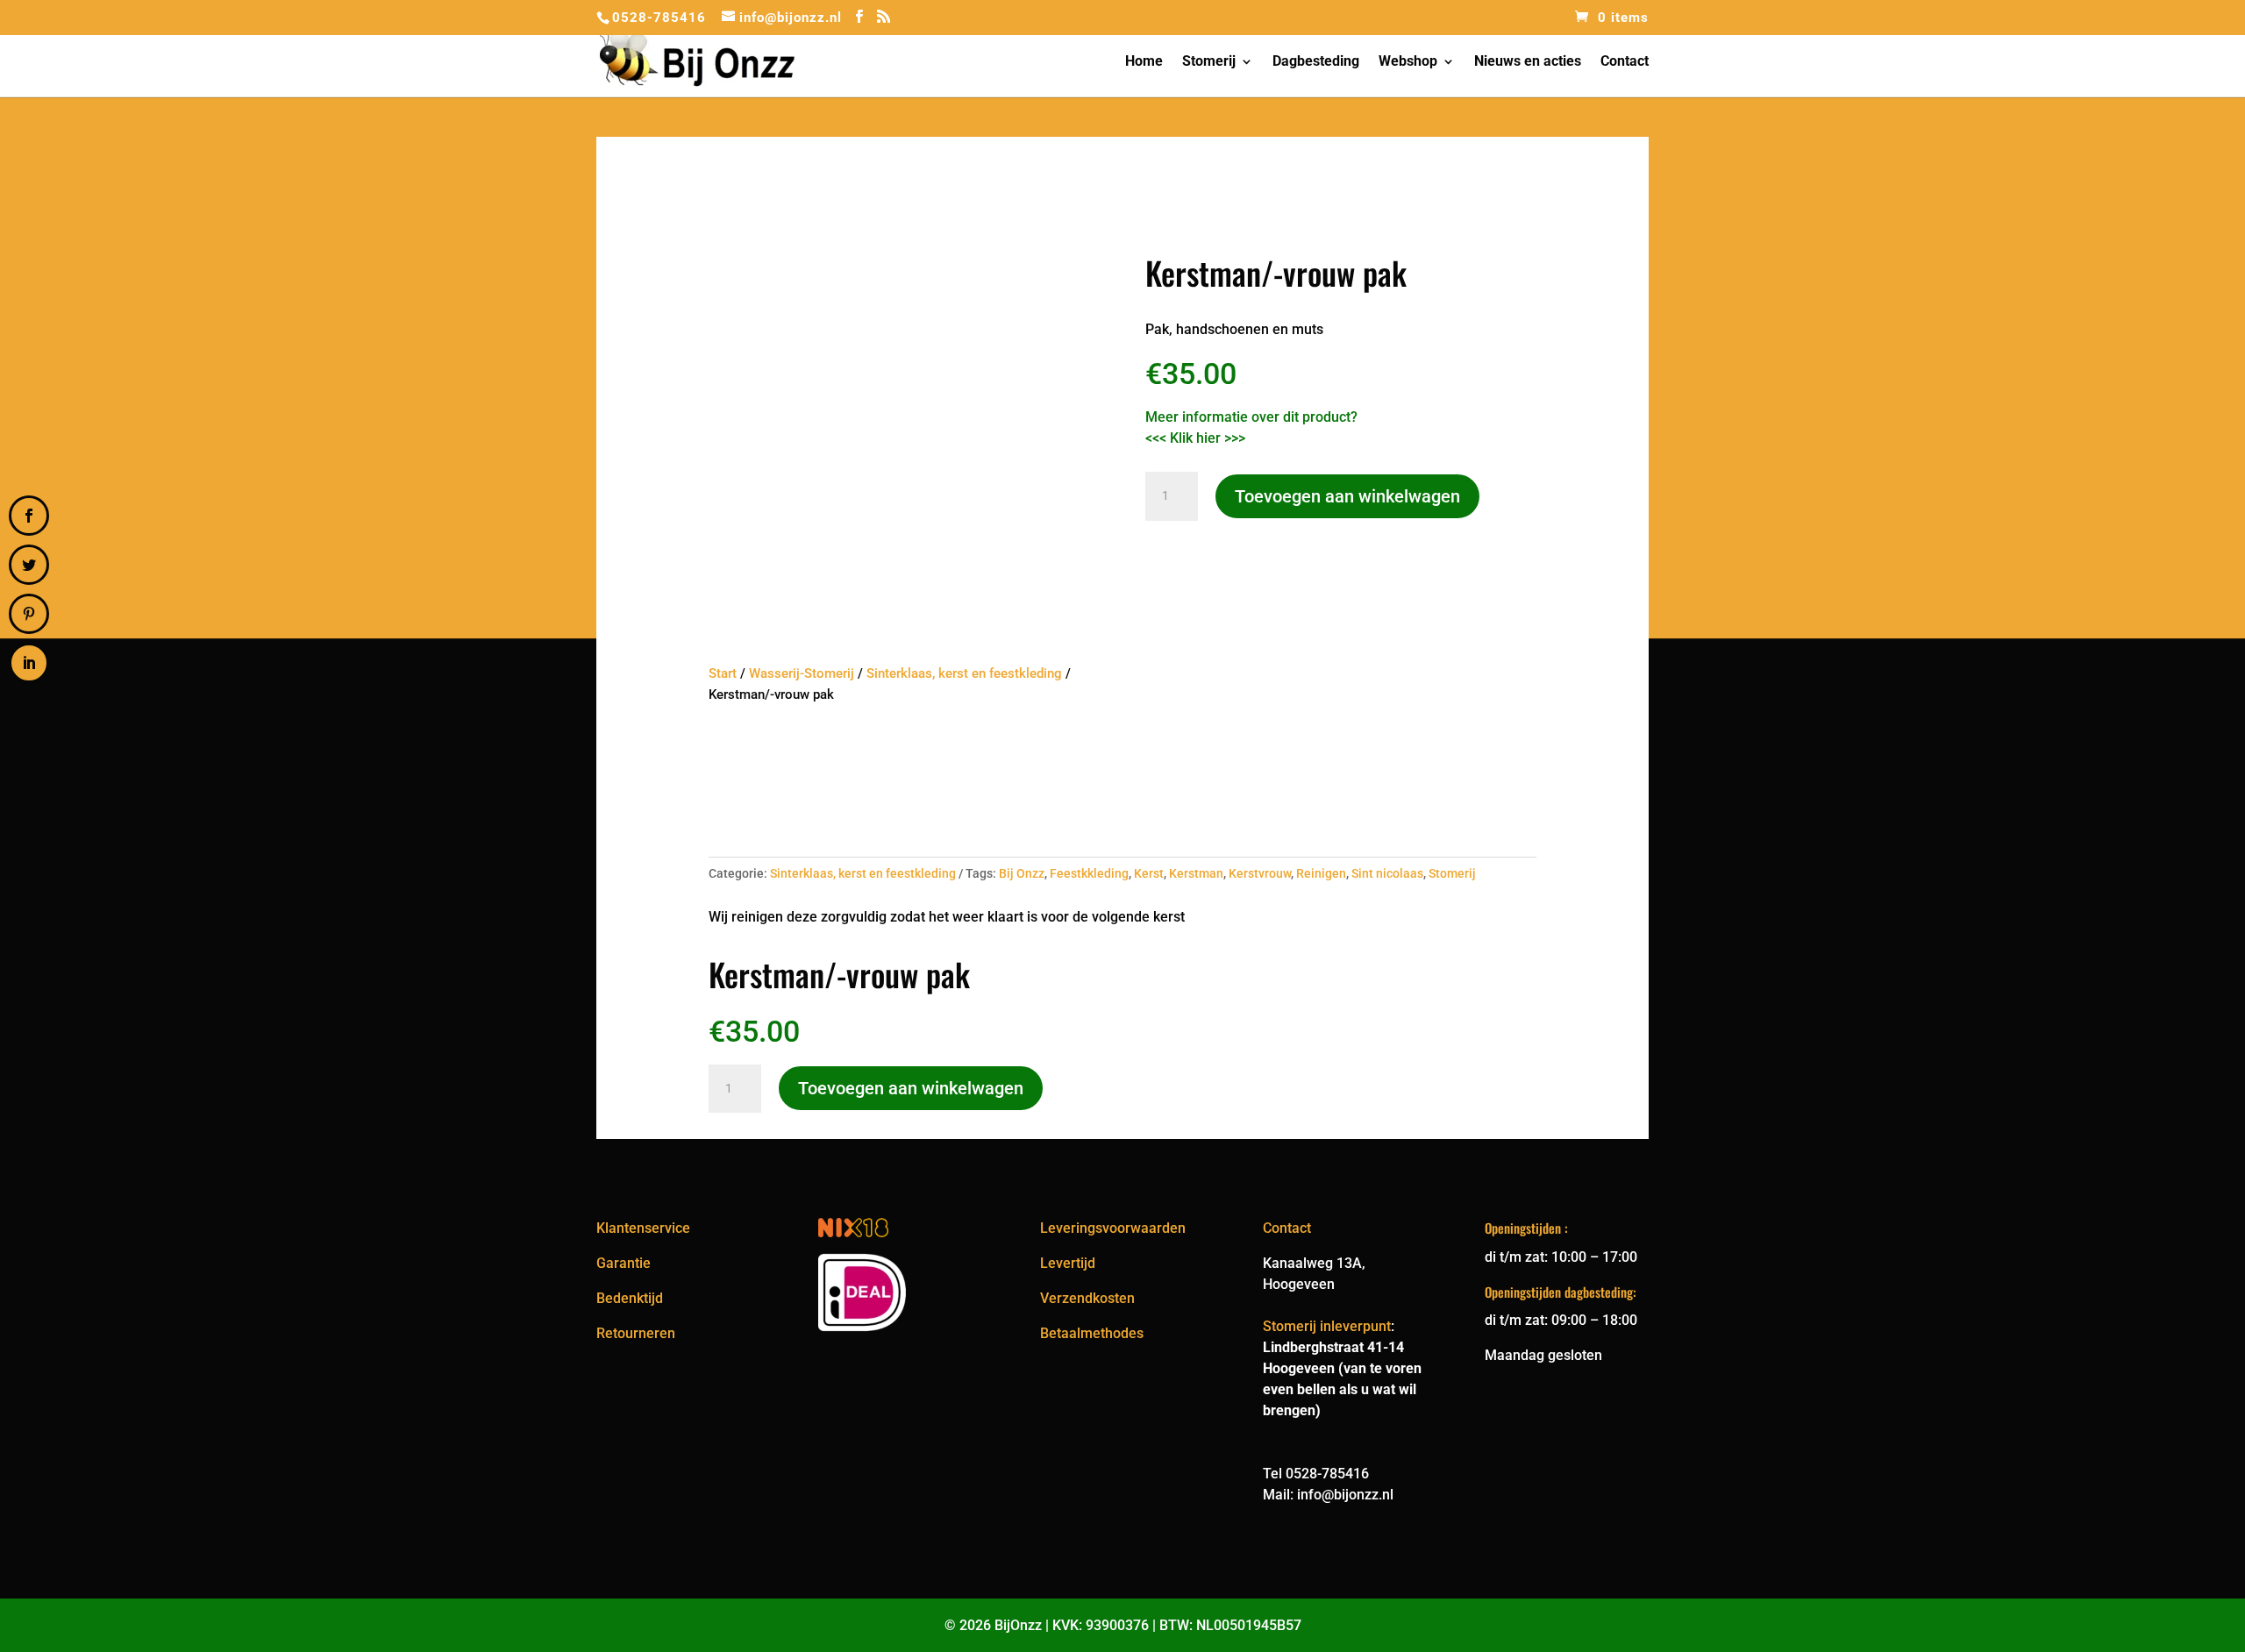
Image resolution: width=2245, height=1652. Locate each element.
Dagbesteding (1316, 62)
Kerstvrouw (1260, 873)
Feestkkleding (1089, 873)
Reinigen (1321, 873)
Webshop (1408, 62)
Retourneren (636, 1333)
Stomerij (1209, 62)
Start (723, 673)
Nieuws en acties (1528, 62)
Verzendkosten (1087, 1298)
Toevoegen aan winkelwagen (1347, 496)
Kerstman (1196, 873)
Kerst (1149, 873)
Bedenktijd (630, 1298)
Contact (1625, 62)
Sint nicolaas (1387, 873)
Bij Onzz (1022, 873)
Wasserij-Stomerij (802, 673)
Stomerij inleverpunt (1327, 1326)
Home (1144, 62)
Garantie (624, 1263)
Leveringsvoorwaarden (1113, 1228)
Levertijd (1068, 1263)
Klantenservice (643, 1228)
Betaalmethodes (1092, 1333)
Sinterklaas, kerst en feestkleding (964, 673)
